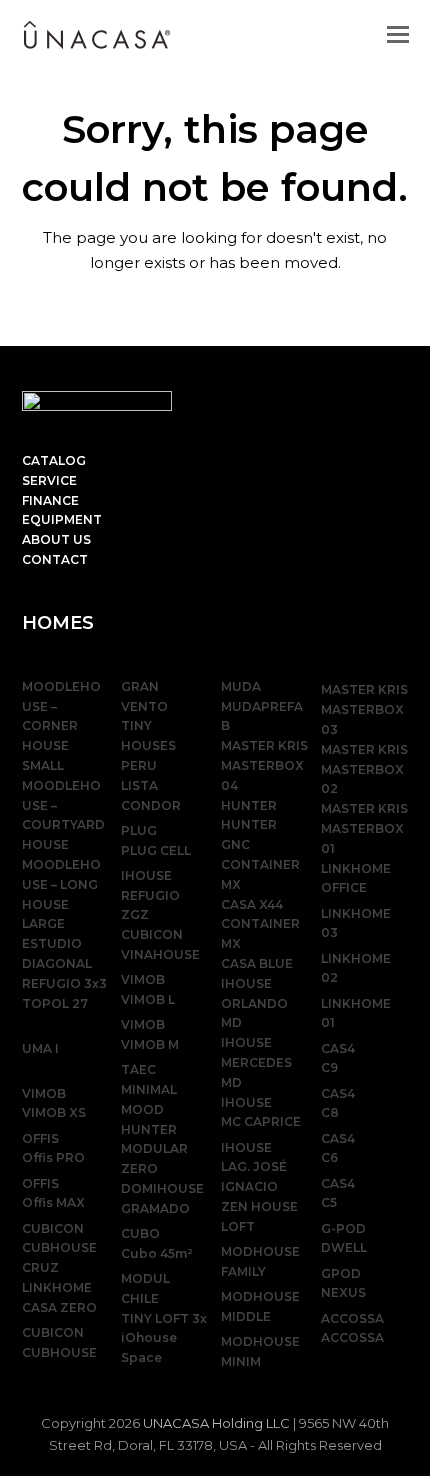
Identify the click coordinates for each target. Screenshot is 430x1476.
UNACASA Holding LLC (216, 1423)
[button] (398, 35)
